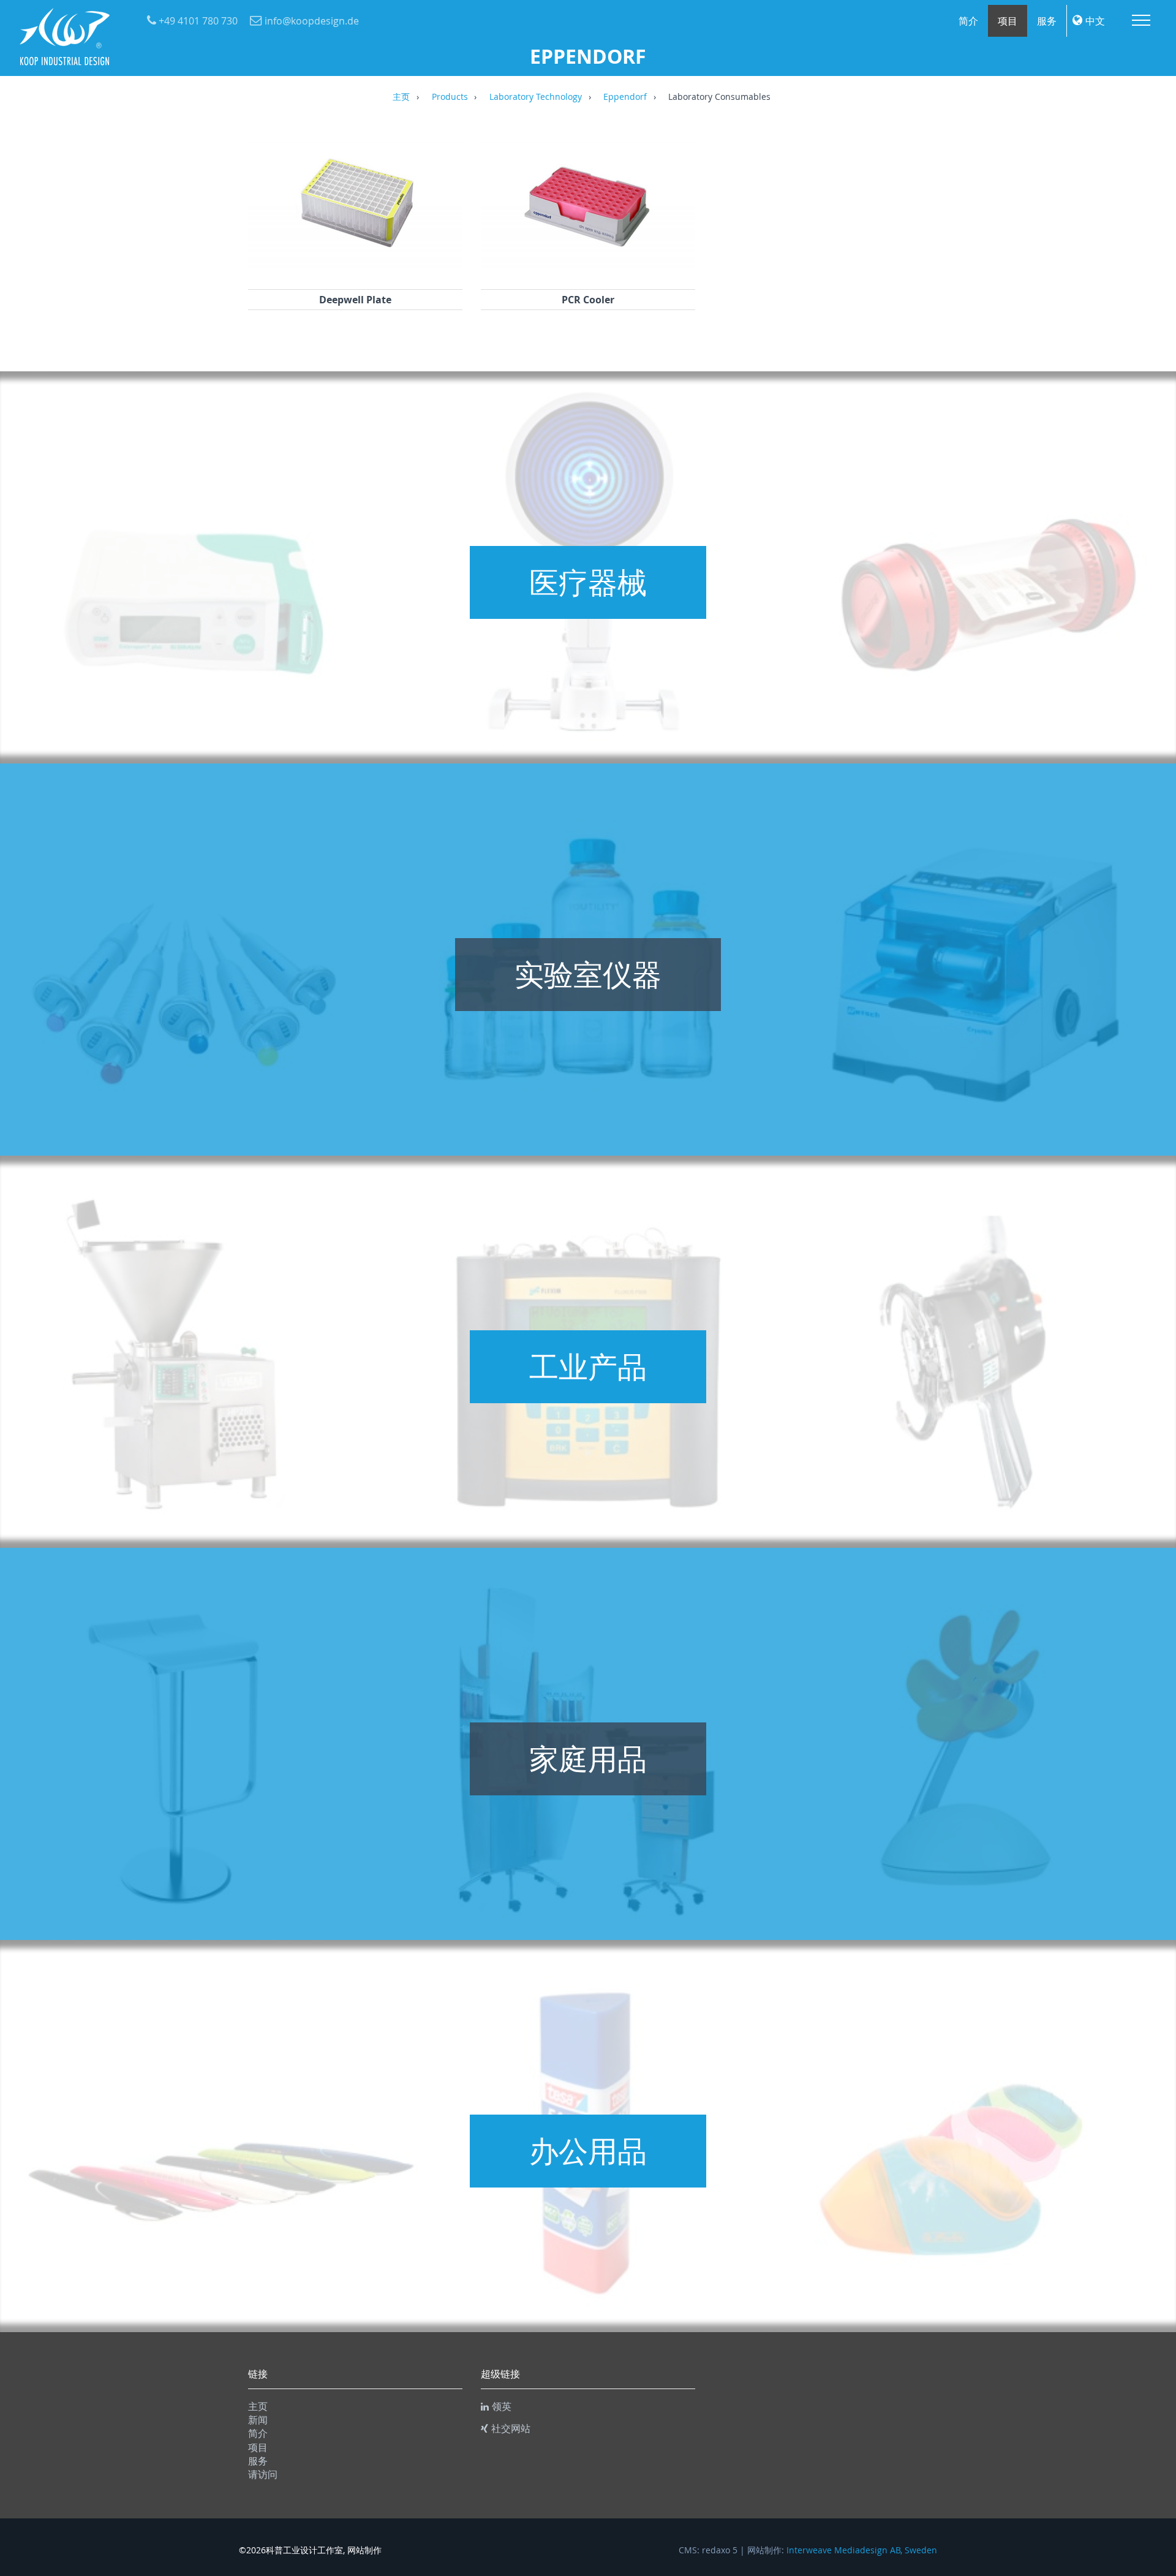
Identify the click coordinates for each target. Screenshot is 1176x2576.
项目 (1008, 21)
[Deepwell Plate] (355, 273)
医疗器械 (588, 582)
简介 (968, 21)
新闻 (258, 2420)
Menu (1141, 20)
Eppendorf (625, 97)
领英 (502, 2406)
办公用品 (588, 2151)
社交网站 (511, 2428)
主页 (401, 97)
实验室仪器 (588, 974)
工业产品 (588, 1366)
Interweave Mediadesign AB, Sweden (862, 2550)
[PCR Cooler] (588, 273)
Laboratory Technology (536, 97)
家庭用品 (588, 1759)
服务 (1047, 21)
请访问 (263, 2474)
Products (450, 97)
